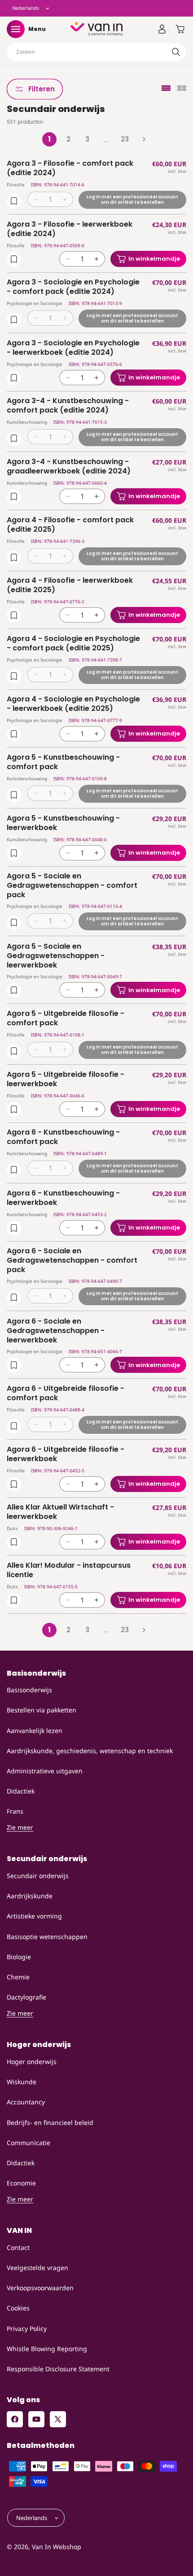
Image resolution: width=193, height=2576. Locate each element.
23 (125, 139)
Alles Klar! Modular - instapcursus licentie (69, 1570)
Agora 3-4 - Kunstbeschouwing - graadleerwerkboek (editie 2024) (69, 467)
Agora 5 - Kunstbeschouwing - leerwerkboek (63, 823)
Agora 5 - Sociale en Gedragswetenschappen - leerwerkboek (56, 956)
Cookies (18, 2308)
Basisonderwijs (29, 1690)
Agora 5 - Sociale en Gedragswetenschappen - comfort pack (72, 886)
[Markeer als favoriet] (14, 201)
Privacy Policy (27, 2329)
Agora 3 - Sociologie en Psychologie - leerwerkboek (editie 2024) (73, 348)
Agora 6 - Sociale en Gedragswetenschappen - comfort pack (72, 1260)
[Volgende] (144, 139)
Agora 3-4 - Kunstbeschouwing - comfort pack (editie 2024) (68, 406)
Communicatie (29, 2143)
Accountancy (26, 2102)
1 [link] (49, 139)
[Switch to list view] (166, 89)
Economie (21, 2183)
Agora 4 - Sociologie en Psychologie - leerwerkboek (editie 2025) (73, 704)
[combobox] (96, 52)
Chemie (18, 1977)
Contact (18, 2247)
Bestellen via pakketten (42, 1710)
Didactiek (21, 1791)
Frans (15, 1811)
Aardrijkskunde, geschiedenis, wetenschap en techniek (90, 1751)
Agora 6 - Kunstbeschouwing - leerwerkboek (63, 1198)
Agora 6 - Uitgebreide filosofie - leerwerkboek (66, 1454)
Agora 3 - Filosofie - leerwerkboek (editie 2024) (70, 229)
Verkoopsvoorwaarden (40, 2288)
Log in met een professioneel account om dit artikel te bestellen (132, 200)
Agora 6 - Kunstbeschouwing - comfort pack (63, 1137)
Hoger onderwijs (32, 2062)
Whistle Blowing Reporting (47, 2349)
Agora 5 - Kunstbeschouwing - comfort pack (63, 762)
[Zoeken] (176, 52)
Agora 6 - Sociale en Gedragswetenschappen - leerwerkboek (56, 1331)
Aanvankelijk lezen (35, 1731)
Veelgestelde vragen (37, 2268)
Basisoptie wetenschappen (47, 1937)
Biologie (19, 1957)
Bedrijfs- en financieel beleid (50, 2122)
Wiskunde (22, 2082)
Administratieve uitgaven (45, 1771)
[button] (16, 29)
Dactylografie (26, 1997)
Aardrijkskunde (30, 1896)
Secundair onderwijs (38, 1876)
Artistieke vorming (34, 1916)
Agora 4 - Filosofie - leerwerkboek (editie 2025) (70, 585)
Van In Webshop (57, 2547)
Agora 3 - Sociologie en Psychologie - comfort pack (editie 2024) (73, 287)
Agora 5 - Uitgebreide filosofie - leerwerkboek (66, 1079)
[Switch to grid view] (182, 89)
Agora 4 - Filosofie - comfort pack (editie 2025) (70, 525)
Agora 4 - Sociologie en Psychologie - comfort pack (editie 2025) (73, 644)
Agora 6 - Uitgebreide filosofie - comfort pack (66, 1393)
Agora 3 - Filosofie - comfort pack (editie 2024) (70, 168)
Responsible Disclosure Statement (58, 2369)
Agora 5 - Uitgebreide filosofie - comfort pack (66, 1019)
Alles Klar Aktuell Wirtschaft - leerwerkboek (60, 1512)
